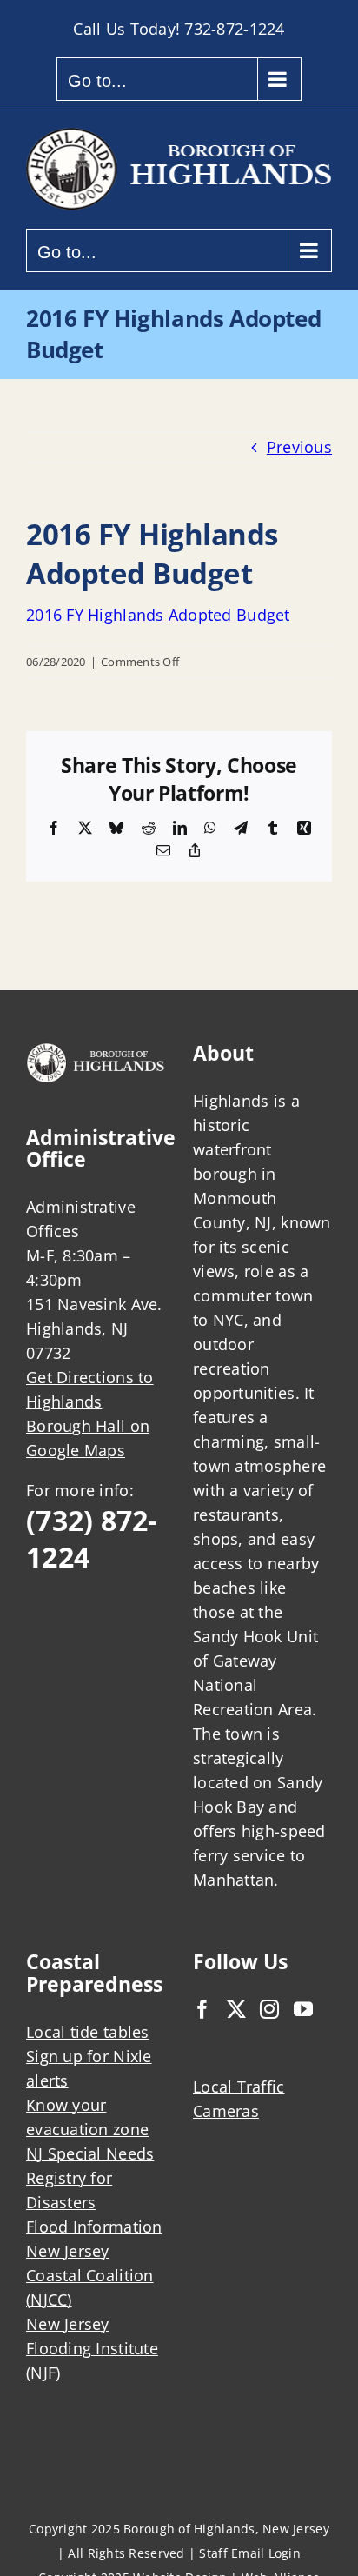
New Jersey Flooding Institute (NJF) (92, 2348)
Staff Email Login (250, 2553)
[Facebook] (202, 2009)
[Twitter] (236, 2009)
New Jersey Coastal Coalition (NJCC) (90, 2275)
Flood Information (94, 2227)
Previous (299, 447)
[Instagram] (269, 2009)
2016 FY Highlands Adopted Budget (158, 615)
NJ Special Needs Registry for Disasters (90, 2178)
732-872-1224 (234, 29)
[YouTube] (303, 2009)
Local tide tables (88, 2032)
